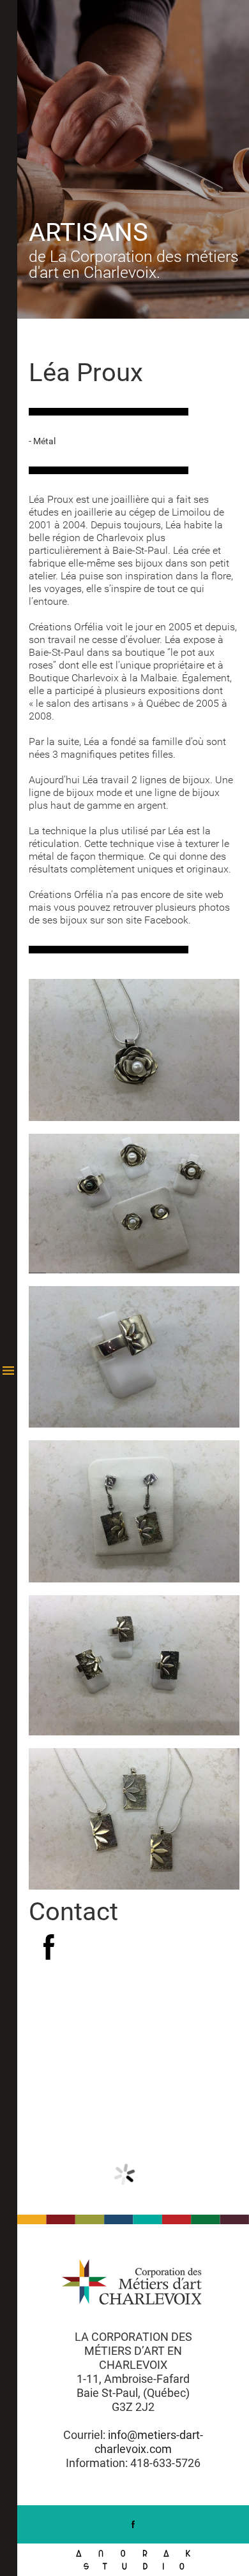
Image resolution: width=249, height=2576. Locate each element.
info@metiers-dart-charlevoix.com (149, 2442)
